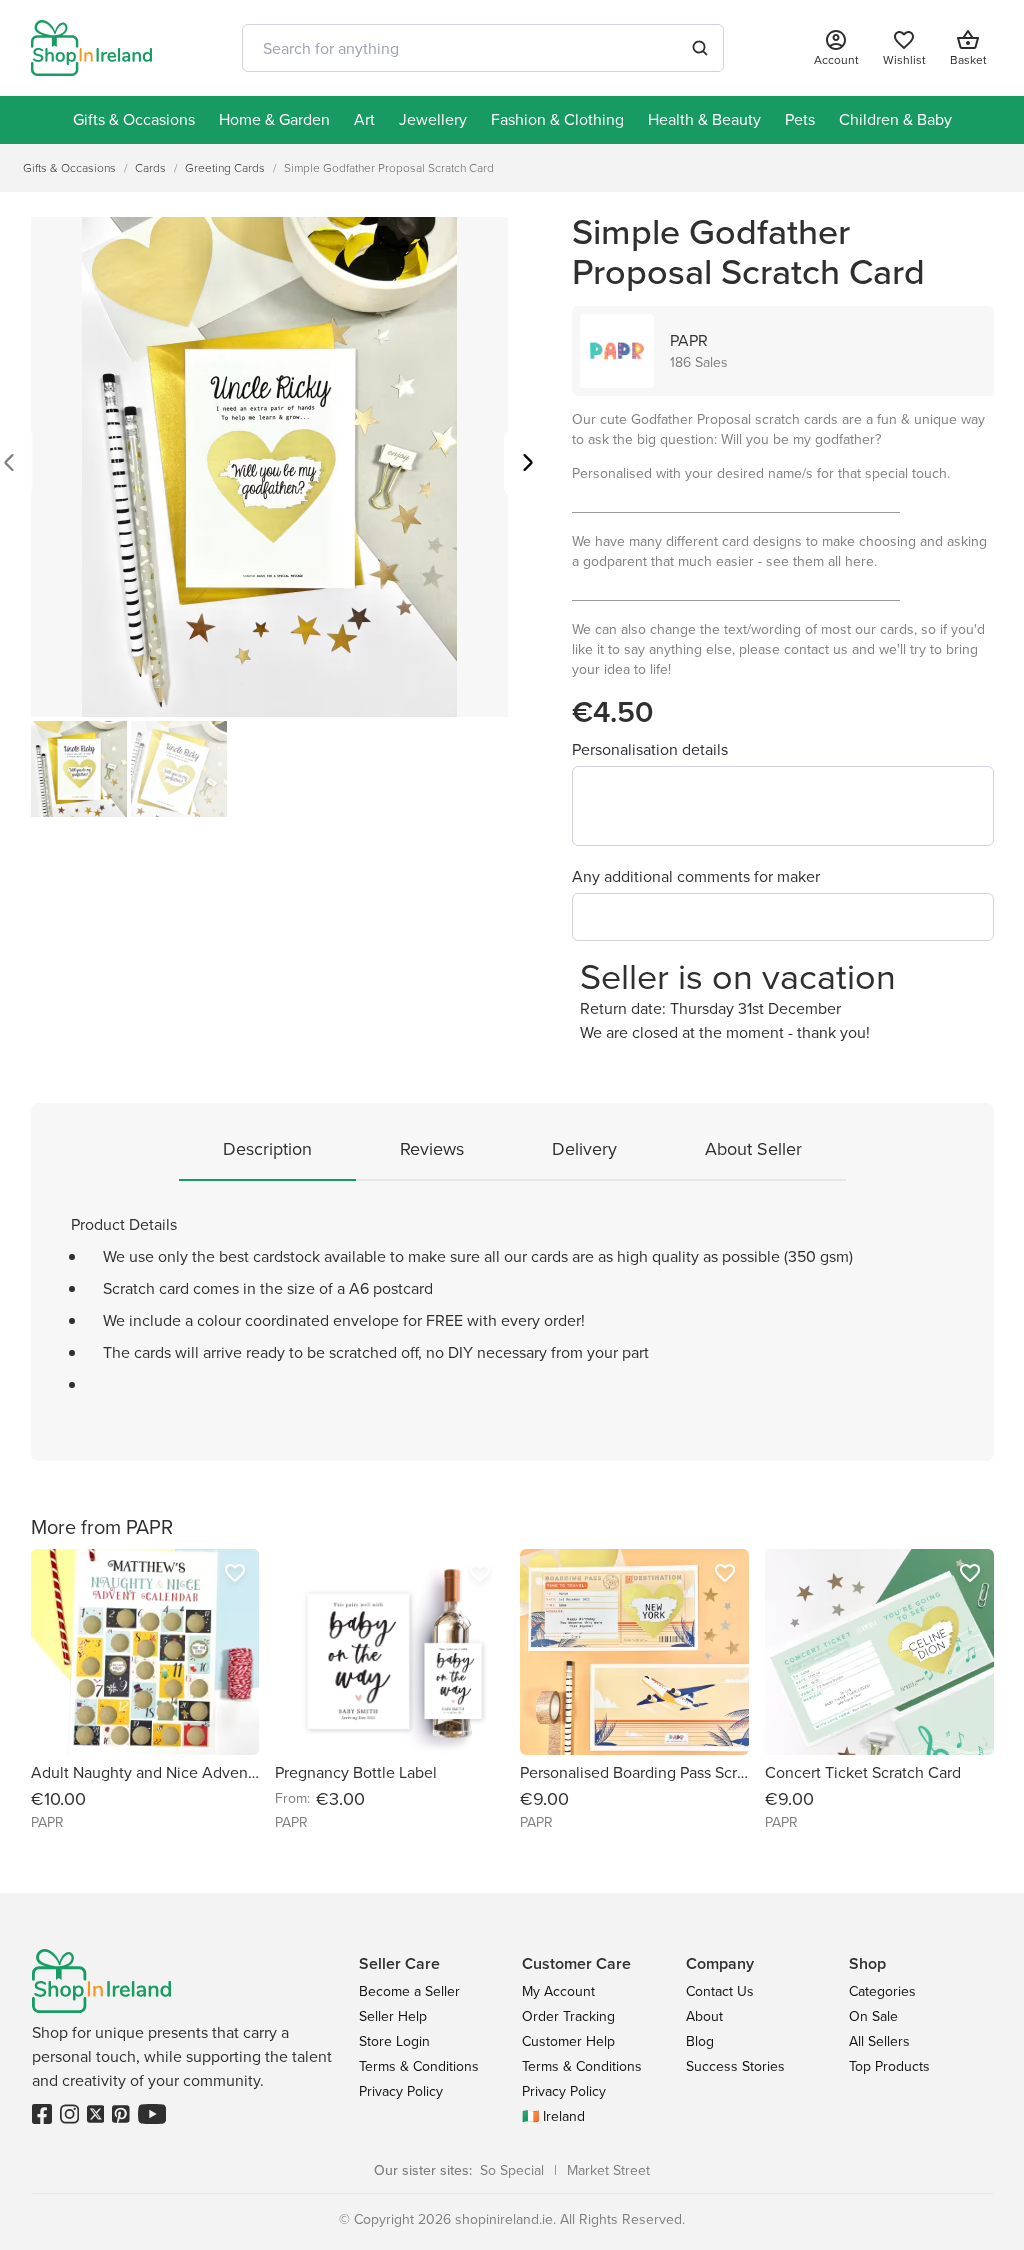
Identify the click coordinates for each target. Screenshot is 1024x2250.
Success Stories (735, 2066)
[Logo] (92, 48)
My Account (558, 1991)
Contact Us (720, 1991)
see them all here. (821, 561)
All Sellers (879, 2041)
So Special (512, 2170)
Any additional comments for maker (696, 876)
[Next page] (528, 464)
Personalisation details (650, 749)
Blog (700, 2041)
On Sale (873, 2016)
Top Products (889, 2066)
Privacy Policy (401, 2091)
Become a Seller (409, 1991)
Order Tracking (568, 2016)
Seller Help (393, 2016)
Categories (882, 1991)
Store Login (394, 2041)
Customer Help (568, 2041)
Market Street (608, 2170)
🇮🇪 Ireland (553, 2116)
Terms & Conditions (419, 2066)
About (704, 2016)
